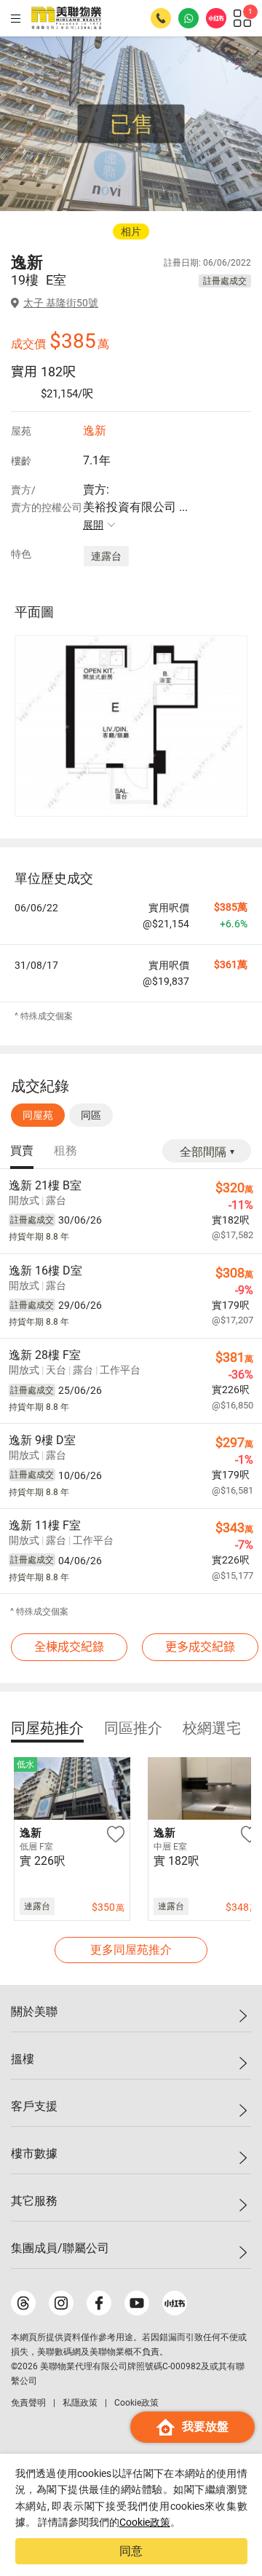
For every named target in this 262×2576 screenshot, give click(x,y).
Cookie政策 (145, 2522)
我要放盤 (205, 2426)
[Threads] (23, 2303)
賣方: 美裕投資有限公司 (135, 507)
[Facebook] (99, 2303)
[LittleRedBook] (175, 2303)
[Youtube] (137, 2303)
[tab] (22, 1152)
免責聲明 (28, 2403)
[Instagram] (61, 2303)
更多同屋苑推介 (131, 1950)
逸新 (95, 431)
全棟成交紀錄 (69, 1647)
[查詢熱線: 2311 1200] (161, 18)
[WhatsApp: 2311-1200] (188, 18)
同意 (131, 2551)
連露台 (106, 556)
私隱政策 (80, 2403)
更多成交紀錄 (200, 1647)
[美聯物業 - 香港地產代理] (66, 18)
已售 (132, 124)
